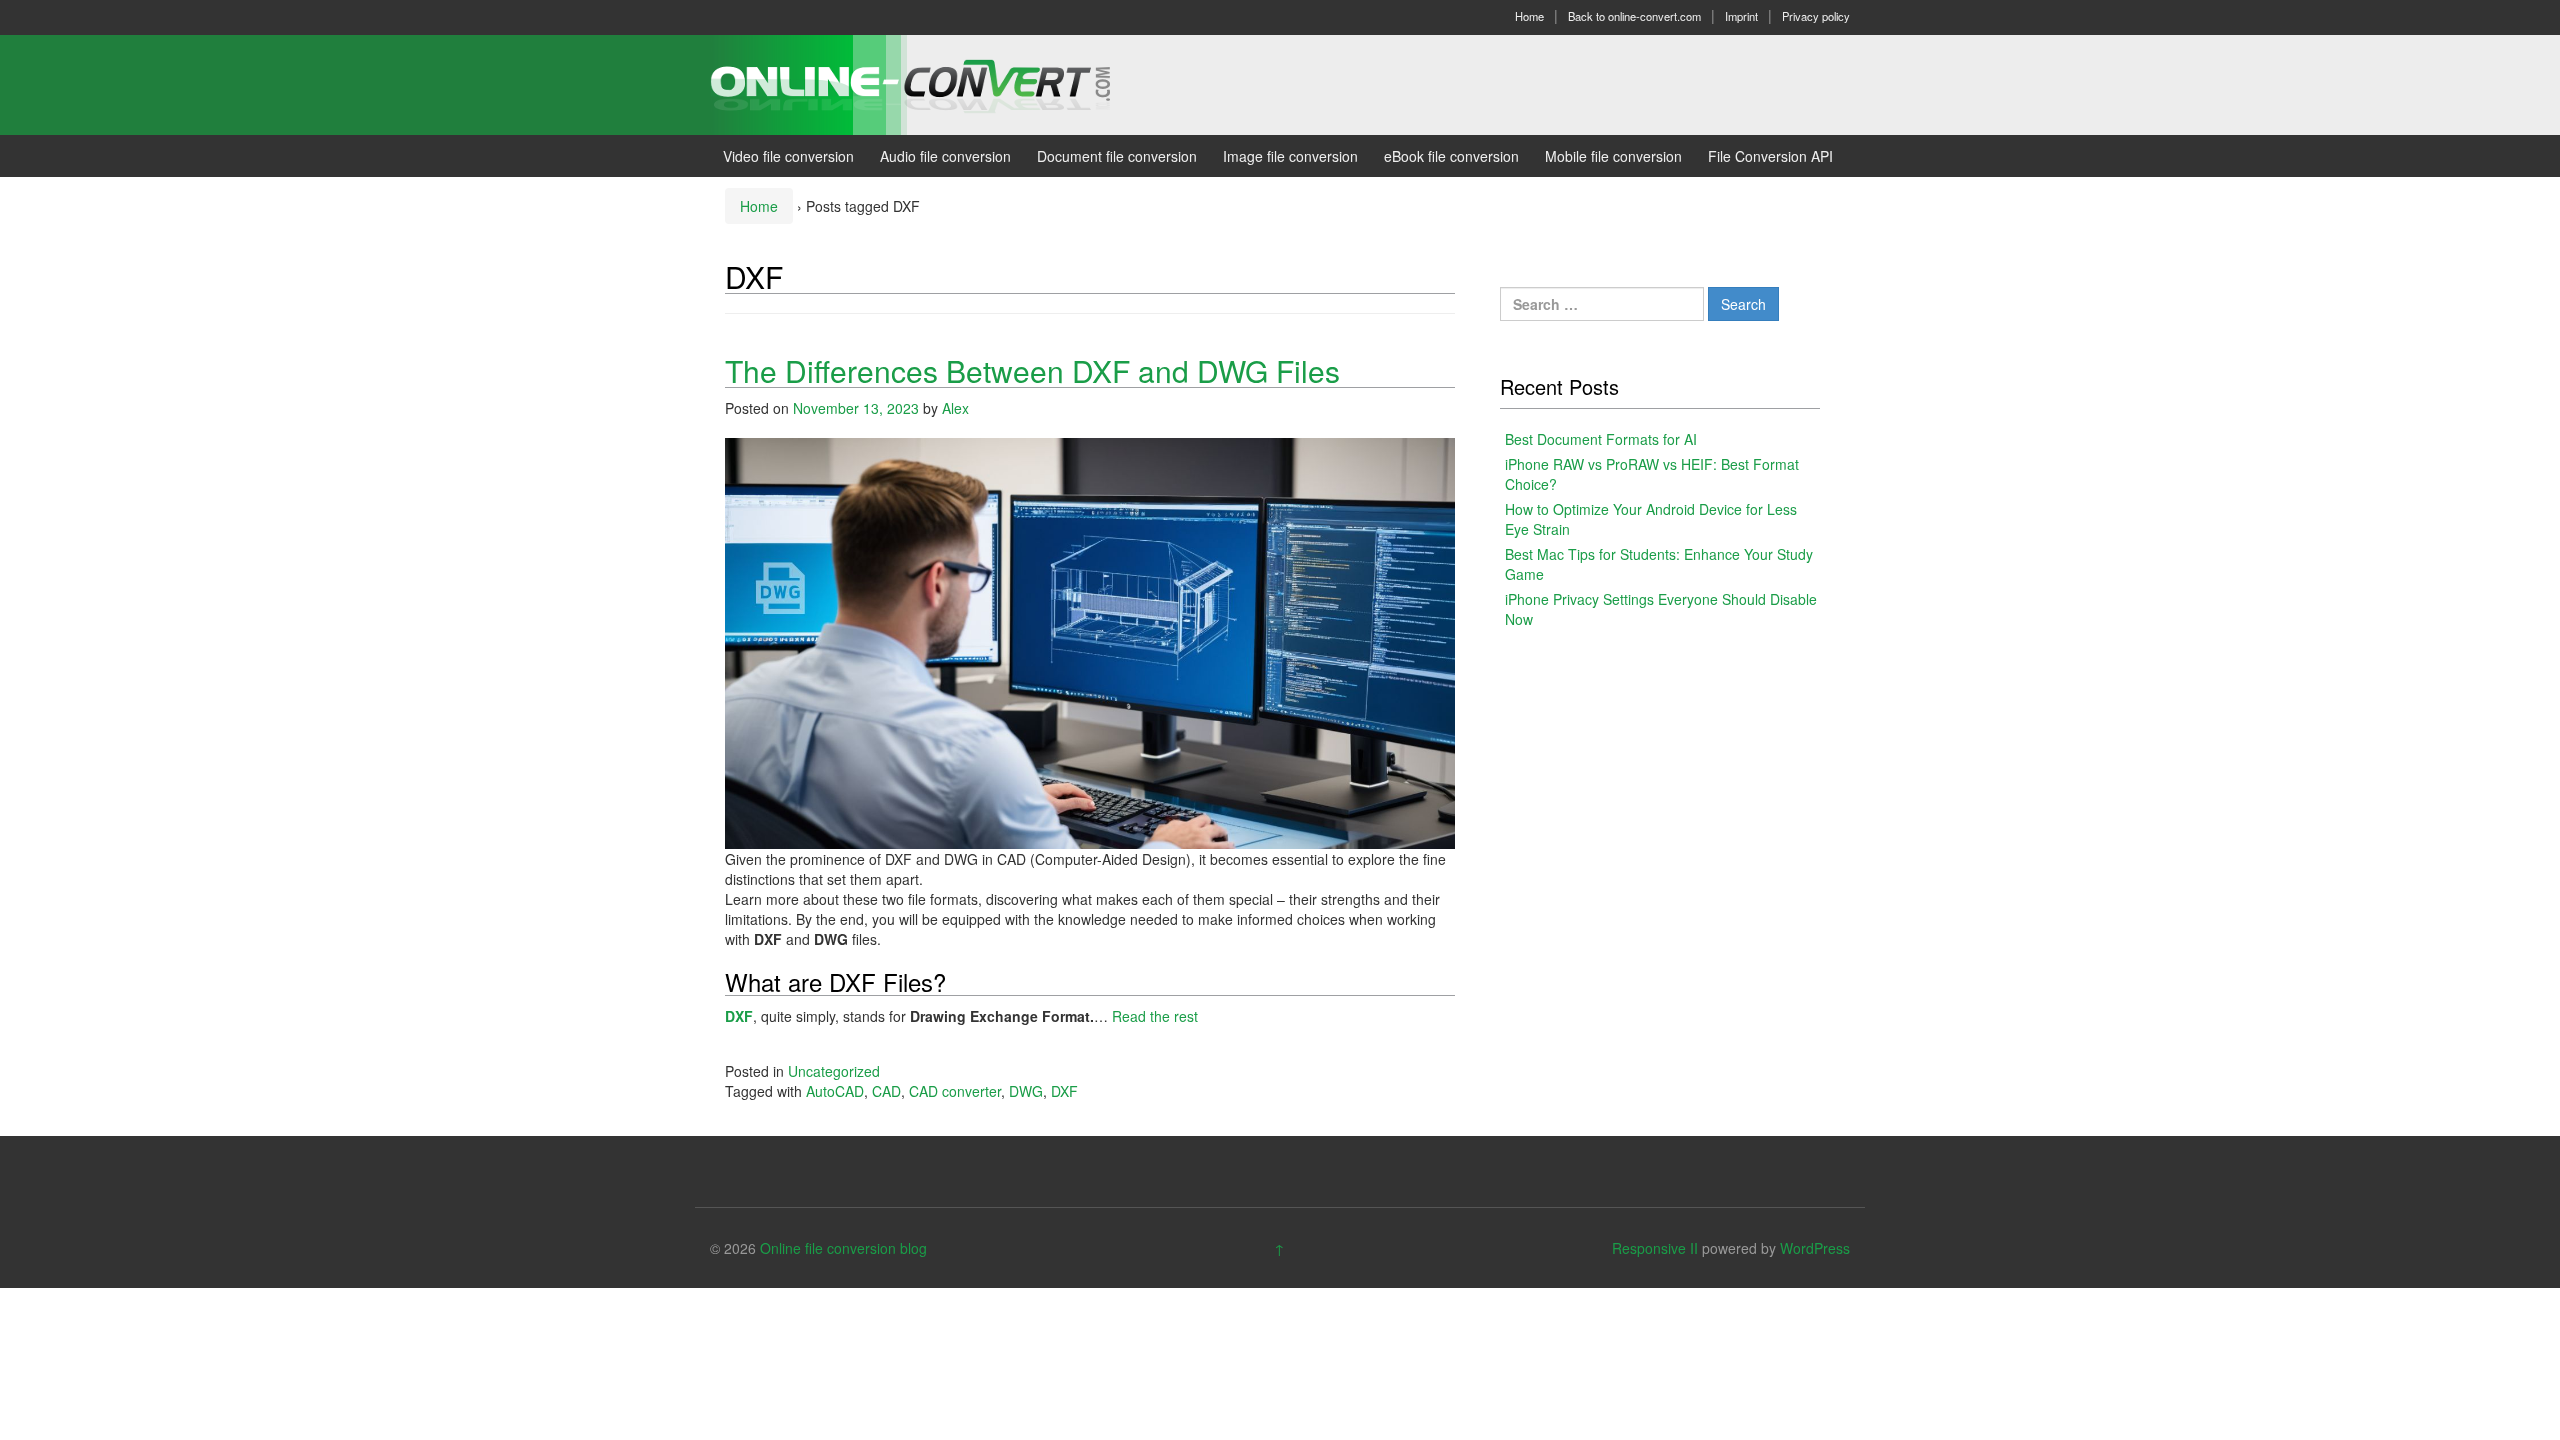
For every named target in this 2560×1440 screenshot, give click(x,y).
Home (1529, 16)
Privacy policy (1816, 16)
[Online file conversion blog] (940, 83)
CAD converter (955, 1091)
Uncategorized (834, 1071)
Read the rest (1155, 1016)
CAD (886, 1091)
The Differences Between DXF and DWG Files (1032, 370)
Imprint (1741, 16)
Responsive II (1655, 1248)
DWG (1026, 1091)
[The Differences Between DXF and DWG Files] (1090, 641)
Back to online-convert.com (1634, 16)
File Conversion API (1770, 156)
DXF (739, 1016)
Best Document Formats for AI (1601, 439)
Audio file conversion (945, 156)
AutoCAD (835, 1091)
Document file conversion (1117, 156)
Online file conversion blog (843, 1248)
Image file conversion (1290, 156)
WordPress (1815, 1248)
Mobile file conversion (1613, 156)
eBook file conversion (1451, 156)
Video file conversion (788, 156)
